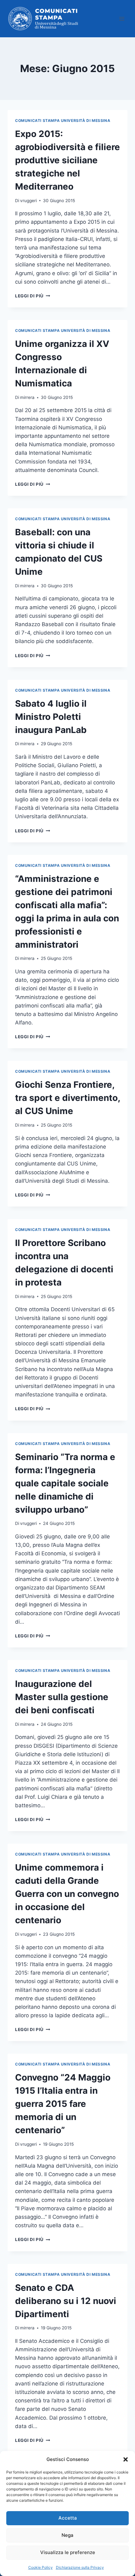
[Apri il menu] (122, 19)
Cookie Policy (40, 2567)
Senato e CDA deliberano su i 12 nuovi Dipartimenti (66, 2301)
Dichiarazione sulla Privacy (80, 2567)
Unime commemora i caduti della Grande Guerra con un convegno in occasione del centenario (67, 1894)
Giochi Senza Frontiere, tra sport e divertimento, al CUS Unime (67, 1098)
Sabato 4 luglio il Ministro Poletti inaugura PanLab (51, 717)
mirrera (27, 397)
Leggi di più (33, 296)
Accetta (68, 2518)
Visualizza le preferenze (68, 2552)
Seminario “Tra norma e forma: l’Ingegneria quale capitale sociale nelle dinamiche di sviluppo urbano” (65, 1483)
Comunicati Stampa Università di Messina (63, 120)
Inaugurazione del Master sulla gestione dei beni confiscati (62, 1697)
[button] (126, 2459)
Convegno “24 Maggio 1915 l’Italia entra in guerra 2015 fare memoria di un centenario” (63, 2104)
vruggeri (28, 201)
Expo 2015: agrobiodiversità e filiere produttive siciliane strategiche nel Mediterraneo (67, 160)
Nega (67, 2535)
